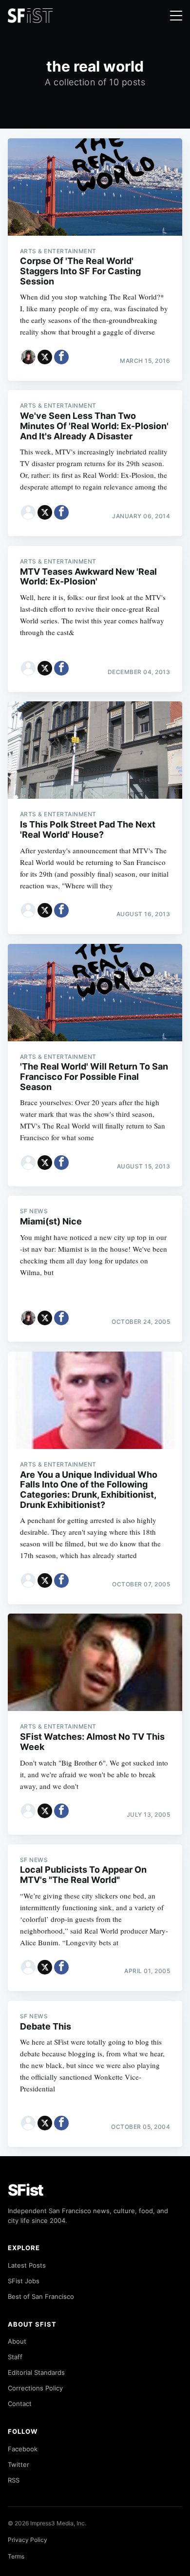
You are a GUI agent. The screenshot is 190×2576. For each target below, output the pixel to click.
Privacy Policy (28, 2540)
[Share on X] (45, 357)
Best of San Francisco (41, 2296)
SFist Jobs (24, 2281)
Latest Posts (27, 2265)
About (17, 2341)
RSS (14, 2480)
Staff (15, 2357)
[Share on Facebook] (61, 357)
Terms (16, 2556)
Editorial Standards (36, 2372)
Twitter (19, 2464)
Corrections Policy (35, 2388)
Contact (20, 2404)
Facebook (23, 2449)
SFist (26, 2190)
